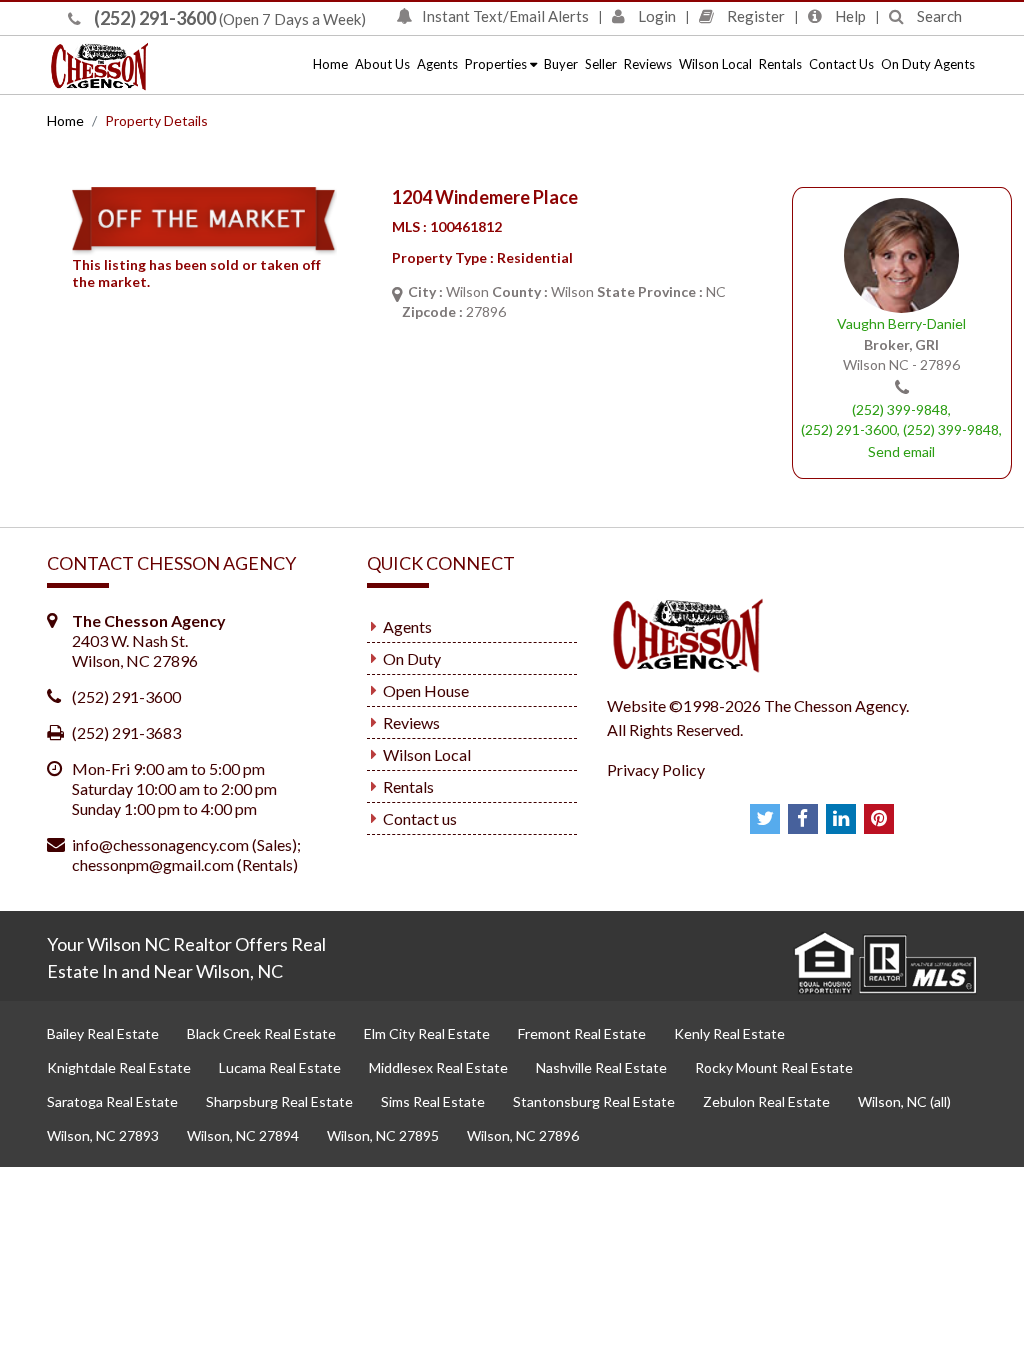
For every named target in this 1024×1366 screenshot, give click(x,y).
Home (330, 64)
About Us (382, 64)
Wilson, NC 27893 (103, 1135)
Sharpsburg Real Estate (279, 1101)
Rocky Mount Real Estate (774, 1067)
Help (849, 16)
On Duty (412, 658)
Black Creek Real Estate (261, 1033)
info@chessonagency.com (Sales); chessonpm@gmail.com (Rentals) (186, 854)
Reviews (648, 64)
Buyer (561, 64)
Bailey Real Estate (103, 1033)
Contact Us (841, 64)
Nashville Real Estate (601, 1067)
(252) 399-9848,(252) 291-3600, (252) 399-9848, (901, 419)
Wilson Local (715, 64)
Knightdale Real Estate (119, 1067)
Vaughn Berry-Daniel (901, 323)
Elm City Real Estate (427, 1033)
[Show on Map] (397, 293)
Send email (901, 451)
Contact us (420, 818)
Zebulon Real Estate (766, 1101)
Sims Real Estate (433, 1101)
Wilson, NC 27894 (243, 1135)
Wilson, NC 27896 (523, 1135)
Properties (497, 64)
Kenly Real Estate (729, 1033)
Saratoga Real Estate (112, 1101)
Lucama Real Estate (280, 1067)
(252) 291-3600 (153, 18)
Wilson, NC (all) (904, 1101)
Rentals (780, 64)
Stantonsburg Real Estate (594, 1101)
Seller (601, 64)
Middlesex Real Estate (438, 1067)
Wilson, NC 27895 (383, 1135)
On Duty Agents (928, 64)
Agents (437, 64)
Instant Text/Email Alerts (505, 16)
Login (655, 16)
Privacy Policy (656, 769)
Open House (426, 690)
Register (754, 16)
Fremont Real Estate (582, 1033)
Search (938, 16)
